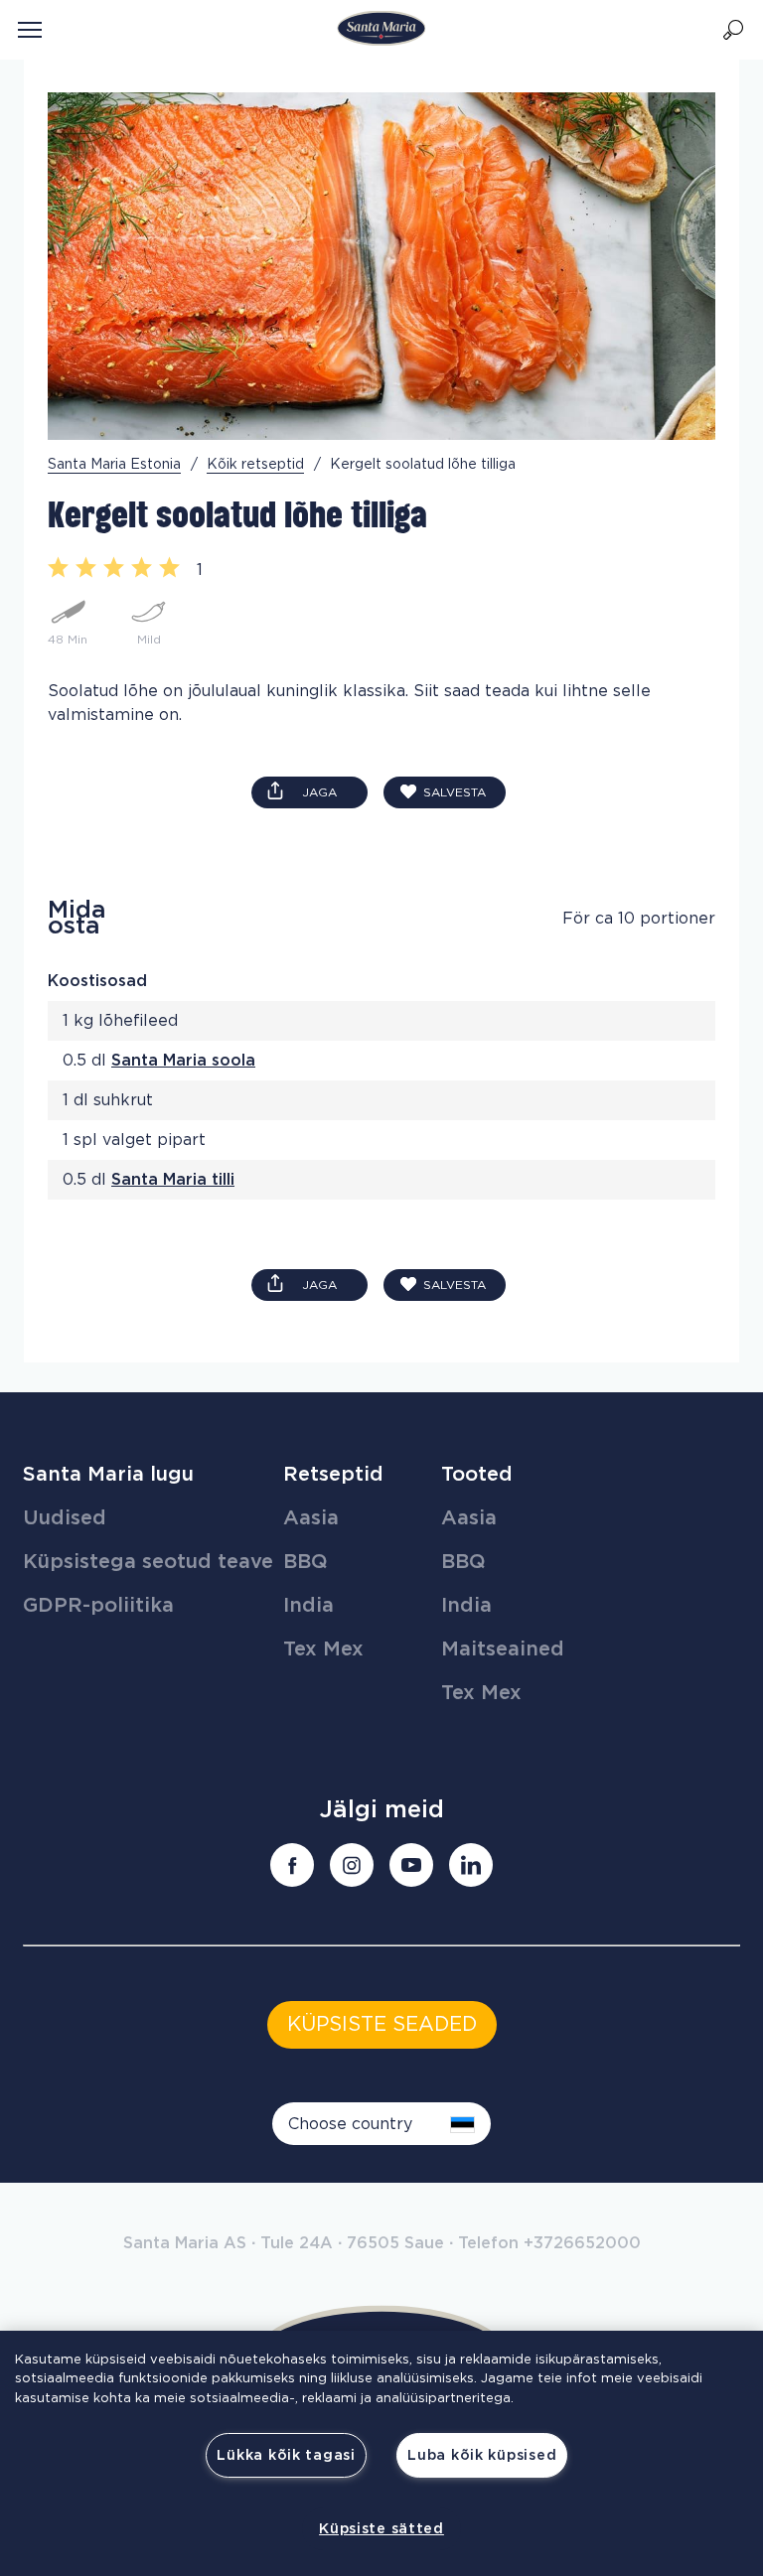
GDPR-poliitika (98, 1606)
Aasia (311, 1518)
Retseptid (333, 1475)
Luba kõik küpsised (482, 2455)
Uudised (65, 1518)
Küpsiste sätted (381, 2529)
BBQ (305, 1562)
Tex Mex (323, 1649)
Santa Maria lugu (108, 1475)
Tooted (477, 1475)
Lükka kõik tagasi (286, 2455)
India (308, 1606)
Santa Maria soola (183, 1061)
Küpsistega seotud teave (148, 1562)
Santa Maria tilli (173, 1180)
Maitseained (503, 1649)
